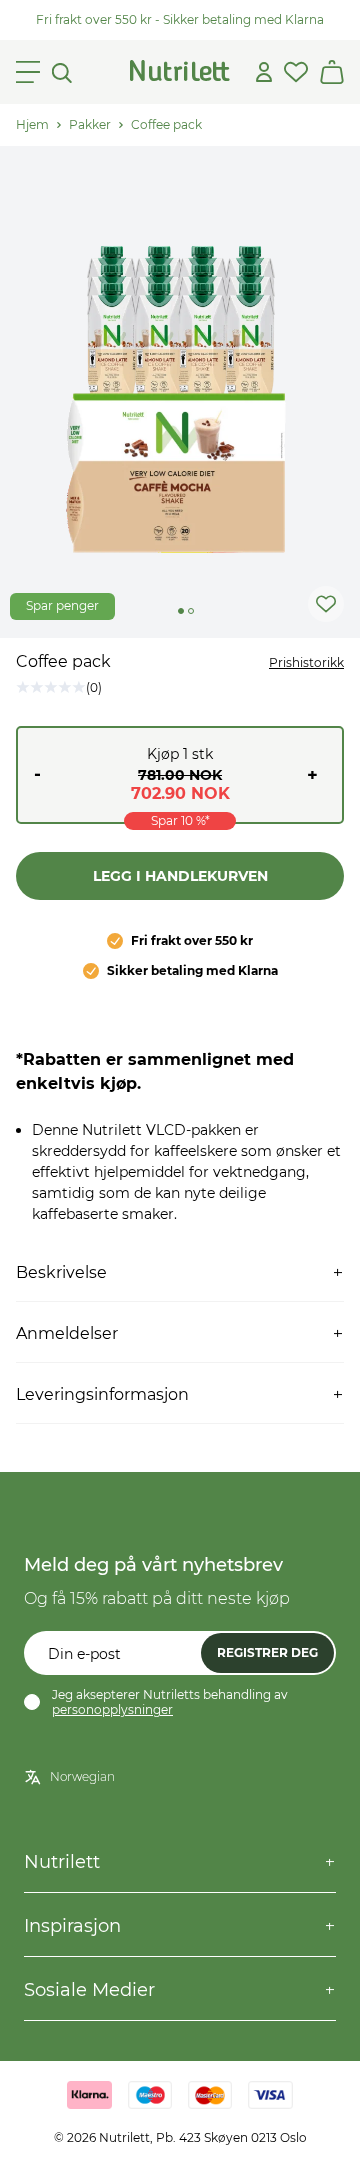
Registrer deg (267, 1652)
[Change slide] (181, 611)
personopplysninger (112, 1709)
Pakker (90, 124)
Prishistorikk (306, 662)
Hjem (32, 124)
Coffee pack (166, 124)
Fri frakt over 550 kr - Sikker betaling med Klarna (180, 19)
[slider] (180, 392)
